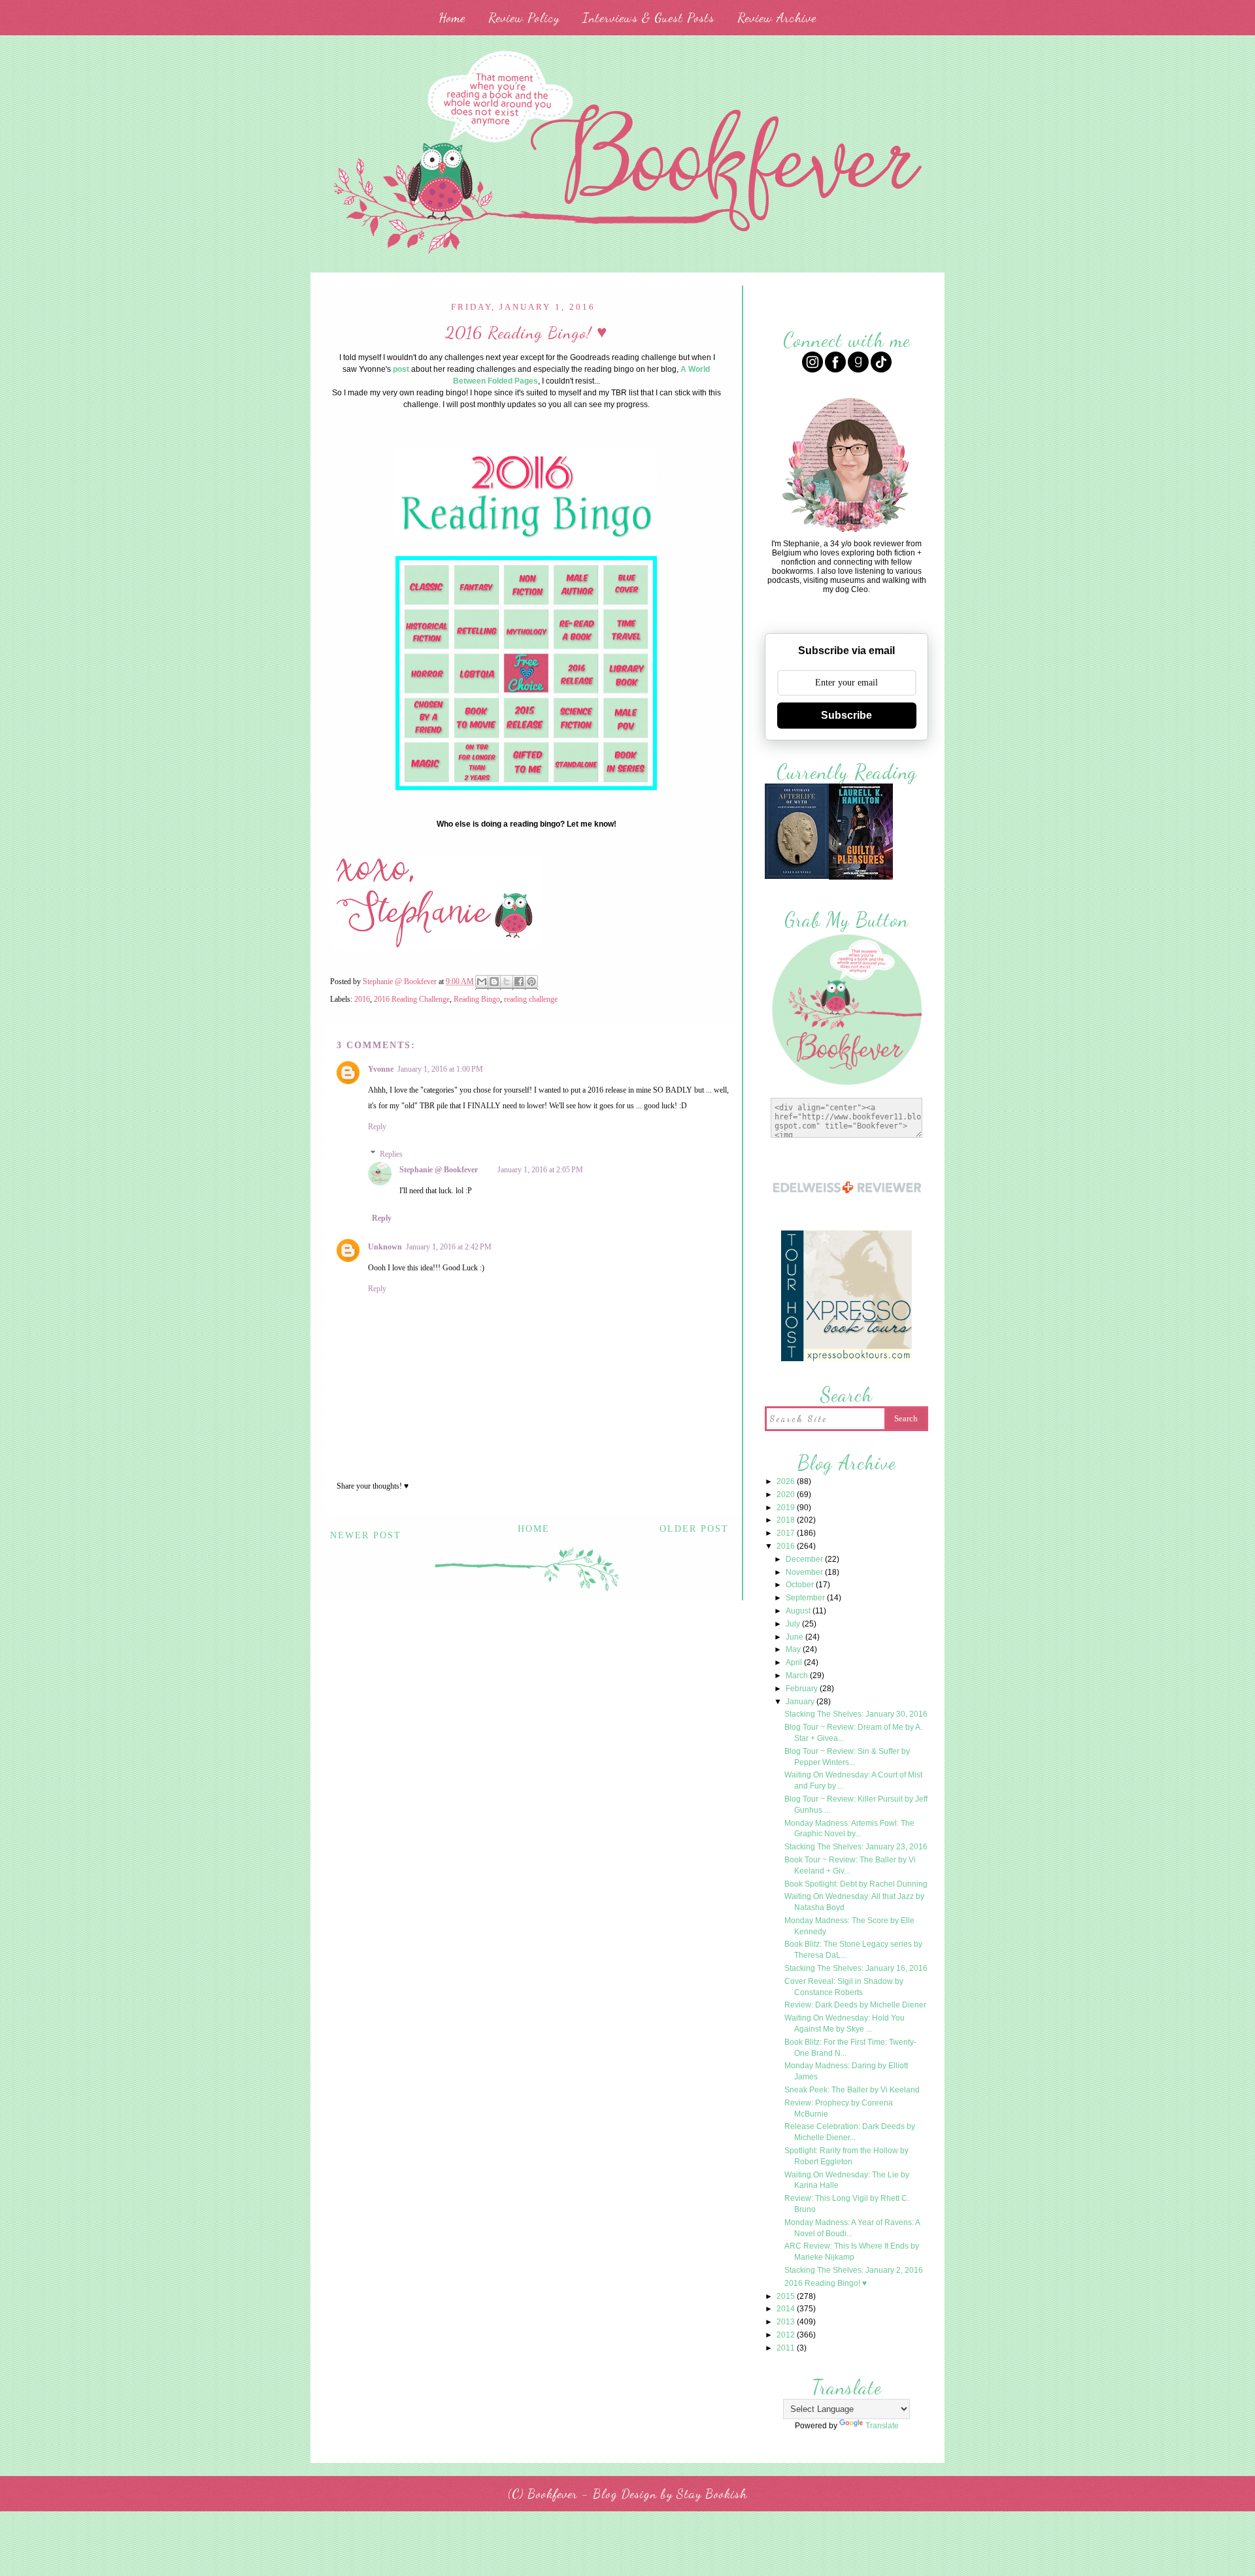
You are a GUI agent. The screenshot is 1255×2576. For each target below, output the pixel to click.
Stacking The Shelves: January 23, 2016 (856, 1847)
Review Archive (777, 18)
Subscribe (846, 715)
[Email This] (482, 983)
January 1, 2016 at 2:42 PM (449, 1247)
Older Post (694, 1529)
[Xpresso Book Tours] (846, 1360)
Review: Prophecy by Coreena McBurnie (839, 2108)
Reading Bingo (477, 999)
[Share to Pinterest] (531, 983)
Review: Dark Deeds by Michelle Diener (855, 2005)
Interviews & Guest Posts (648, 18)
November (805, 1572)
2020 (787, 1494)
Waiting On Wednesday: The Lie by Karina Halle (847, 2180)
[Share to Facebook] (519, 983)
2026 (787, 1481)
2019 (787, 1508)
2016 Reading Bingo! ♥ (826, 2283)
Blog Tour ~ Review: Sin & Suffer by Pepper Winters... (847, 1757)
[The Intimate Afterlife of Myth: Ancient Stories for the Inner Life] (797, 877)
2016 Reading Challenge (412, 999)
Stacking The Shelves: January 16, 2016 (856, 1968)
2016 (362, 999)
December (805, 1559)
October (801, 1585)
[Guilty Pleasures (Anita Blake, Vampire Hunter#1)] (861, 878)
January (801, 1702)
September (806, 1598)
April (795, 1662)
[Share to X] (507, 983)
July (794, 1624)
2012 (787, 2335)
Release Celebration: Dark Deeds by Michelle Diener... (850, 2132)
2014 (787, 2309)
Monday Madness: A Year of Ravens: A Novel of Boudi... (852, 2228)
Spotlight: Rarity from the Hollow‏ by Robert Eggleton (846, 2156)
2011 (787, 2348)
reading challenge (531, 999)
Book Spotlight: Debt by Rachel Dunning (856, 1884)
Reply (377, 1127)
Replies (391, 1154)
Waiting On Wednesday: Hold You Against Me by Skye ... (845, 2023)
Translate (882, 2426)
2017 (787, 1533)
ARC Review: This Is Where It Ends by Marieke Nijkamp (852, 2252)
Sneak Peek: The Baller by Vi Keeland (852, 2090)
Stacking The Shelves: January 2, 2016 (854, 2270)
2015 (787, 2296)
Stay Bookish (712, 2494)
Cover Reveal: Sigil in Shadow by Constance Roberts (844, 1987)
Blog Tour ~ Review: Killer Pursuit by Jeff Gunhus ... (856, 1805)
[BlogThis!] (494, 983)
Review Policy (524, 18)
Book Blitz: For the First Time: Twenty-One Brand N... (850, 2048)
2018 (787, 1520)
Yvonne (381, 1069)
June (795, 1637)
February (803, 1689)
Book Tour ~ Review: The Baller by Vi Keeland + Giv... (850, 1865)
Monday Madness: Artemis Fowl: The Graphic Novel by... (849, 1829)
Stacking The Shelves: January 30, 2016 (856, 1714)
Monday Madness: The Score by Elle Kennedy (849, 1926)
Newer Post (366, 1535)
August (799, 1611)
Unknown (385, 1247)
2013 (787, 2322)
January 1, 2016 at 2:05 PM (540, 1170)
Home (452, 18)
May (794, 1649)
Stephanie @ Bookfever (439, 1170)
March (798, 1676)
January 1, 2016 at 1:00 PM (440, 1069)
